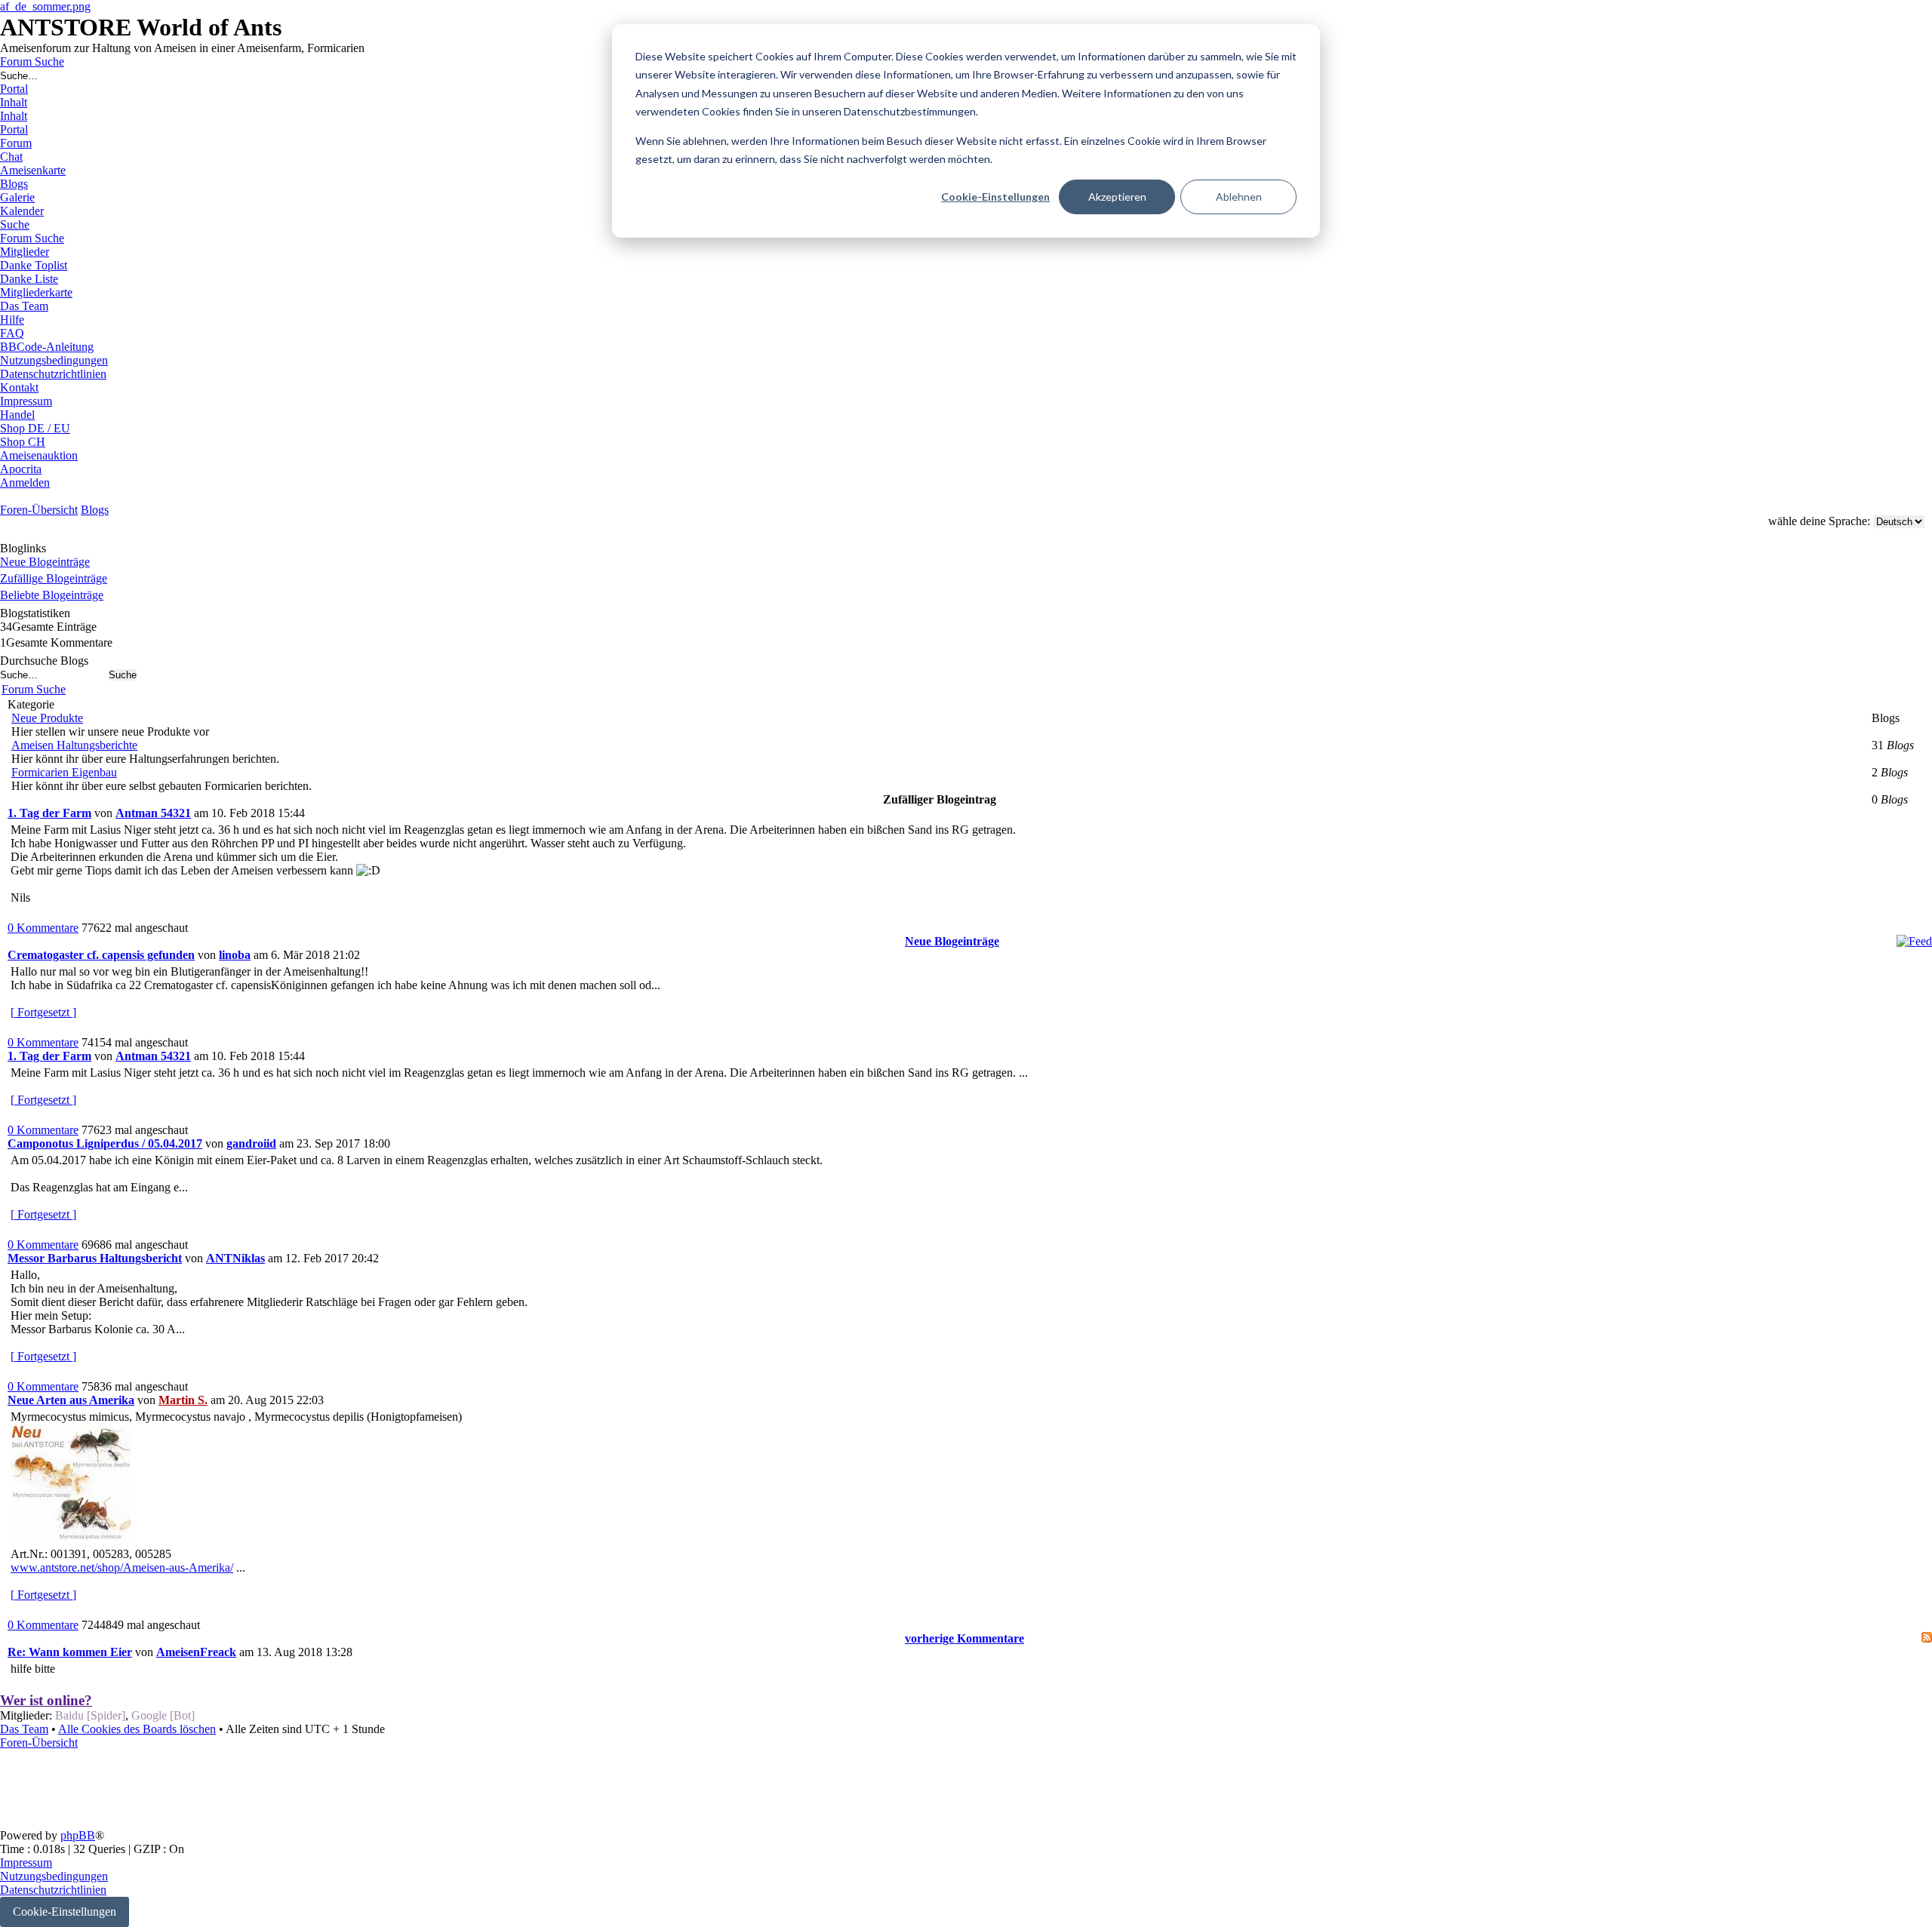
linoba (235, 955)
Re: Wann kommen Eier (70, 1652)
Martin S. (183, 1400)
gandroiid (251, 1143)
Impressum (26, 1862)
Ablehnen (1239, 197)
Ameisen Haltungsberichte (74, 745)
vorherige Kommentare (964, 1638)
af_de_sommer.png (45, 6)
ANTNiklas (235, 1258)
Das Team (24, 1729)
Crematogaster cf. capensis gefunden (101, 955)
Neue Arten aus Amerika (71, 1400)
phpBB (78, 1835)
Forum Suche (34, 689)
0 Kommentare (43, 928)
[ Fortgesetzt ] (43, 1012)
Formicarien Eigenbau (64, 772)
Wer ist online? (46, 1700)
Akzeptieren (1117, 197)
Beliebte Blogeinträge (52, 595)
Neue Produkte (47, 718)
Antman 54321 (153, 813)
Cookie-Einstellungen (995, 197)
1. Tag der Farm (49, 813)
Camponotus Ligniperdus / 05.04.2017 (105, 1143)
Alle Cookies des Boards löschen (137, 1729)
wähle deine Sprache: (1819, 521)
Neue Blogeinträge (45, 562)
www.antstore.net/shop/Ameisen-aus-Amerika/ (122, 1567)
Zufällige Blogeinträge (54, 578)
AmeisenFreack (196, 1652)
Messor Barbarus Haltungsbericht (95, 1258)
